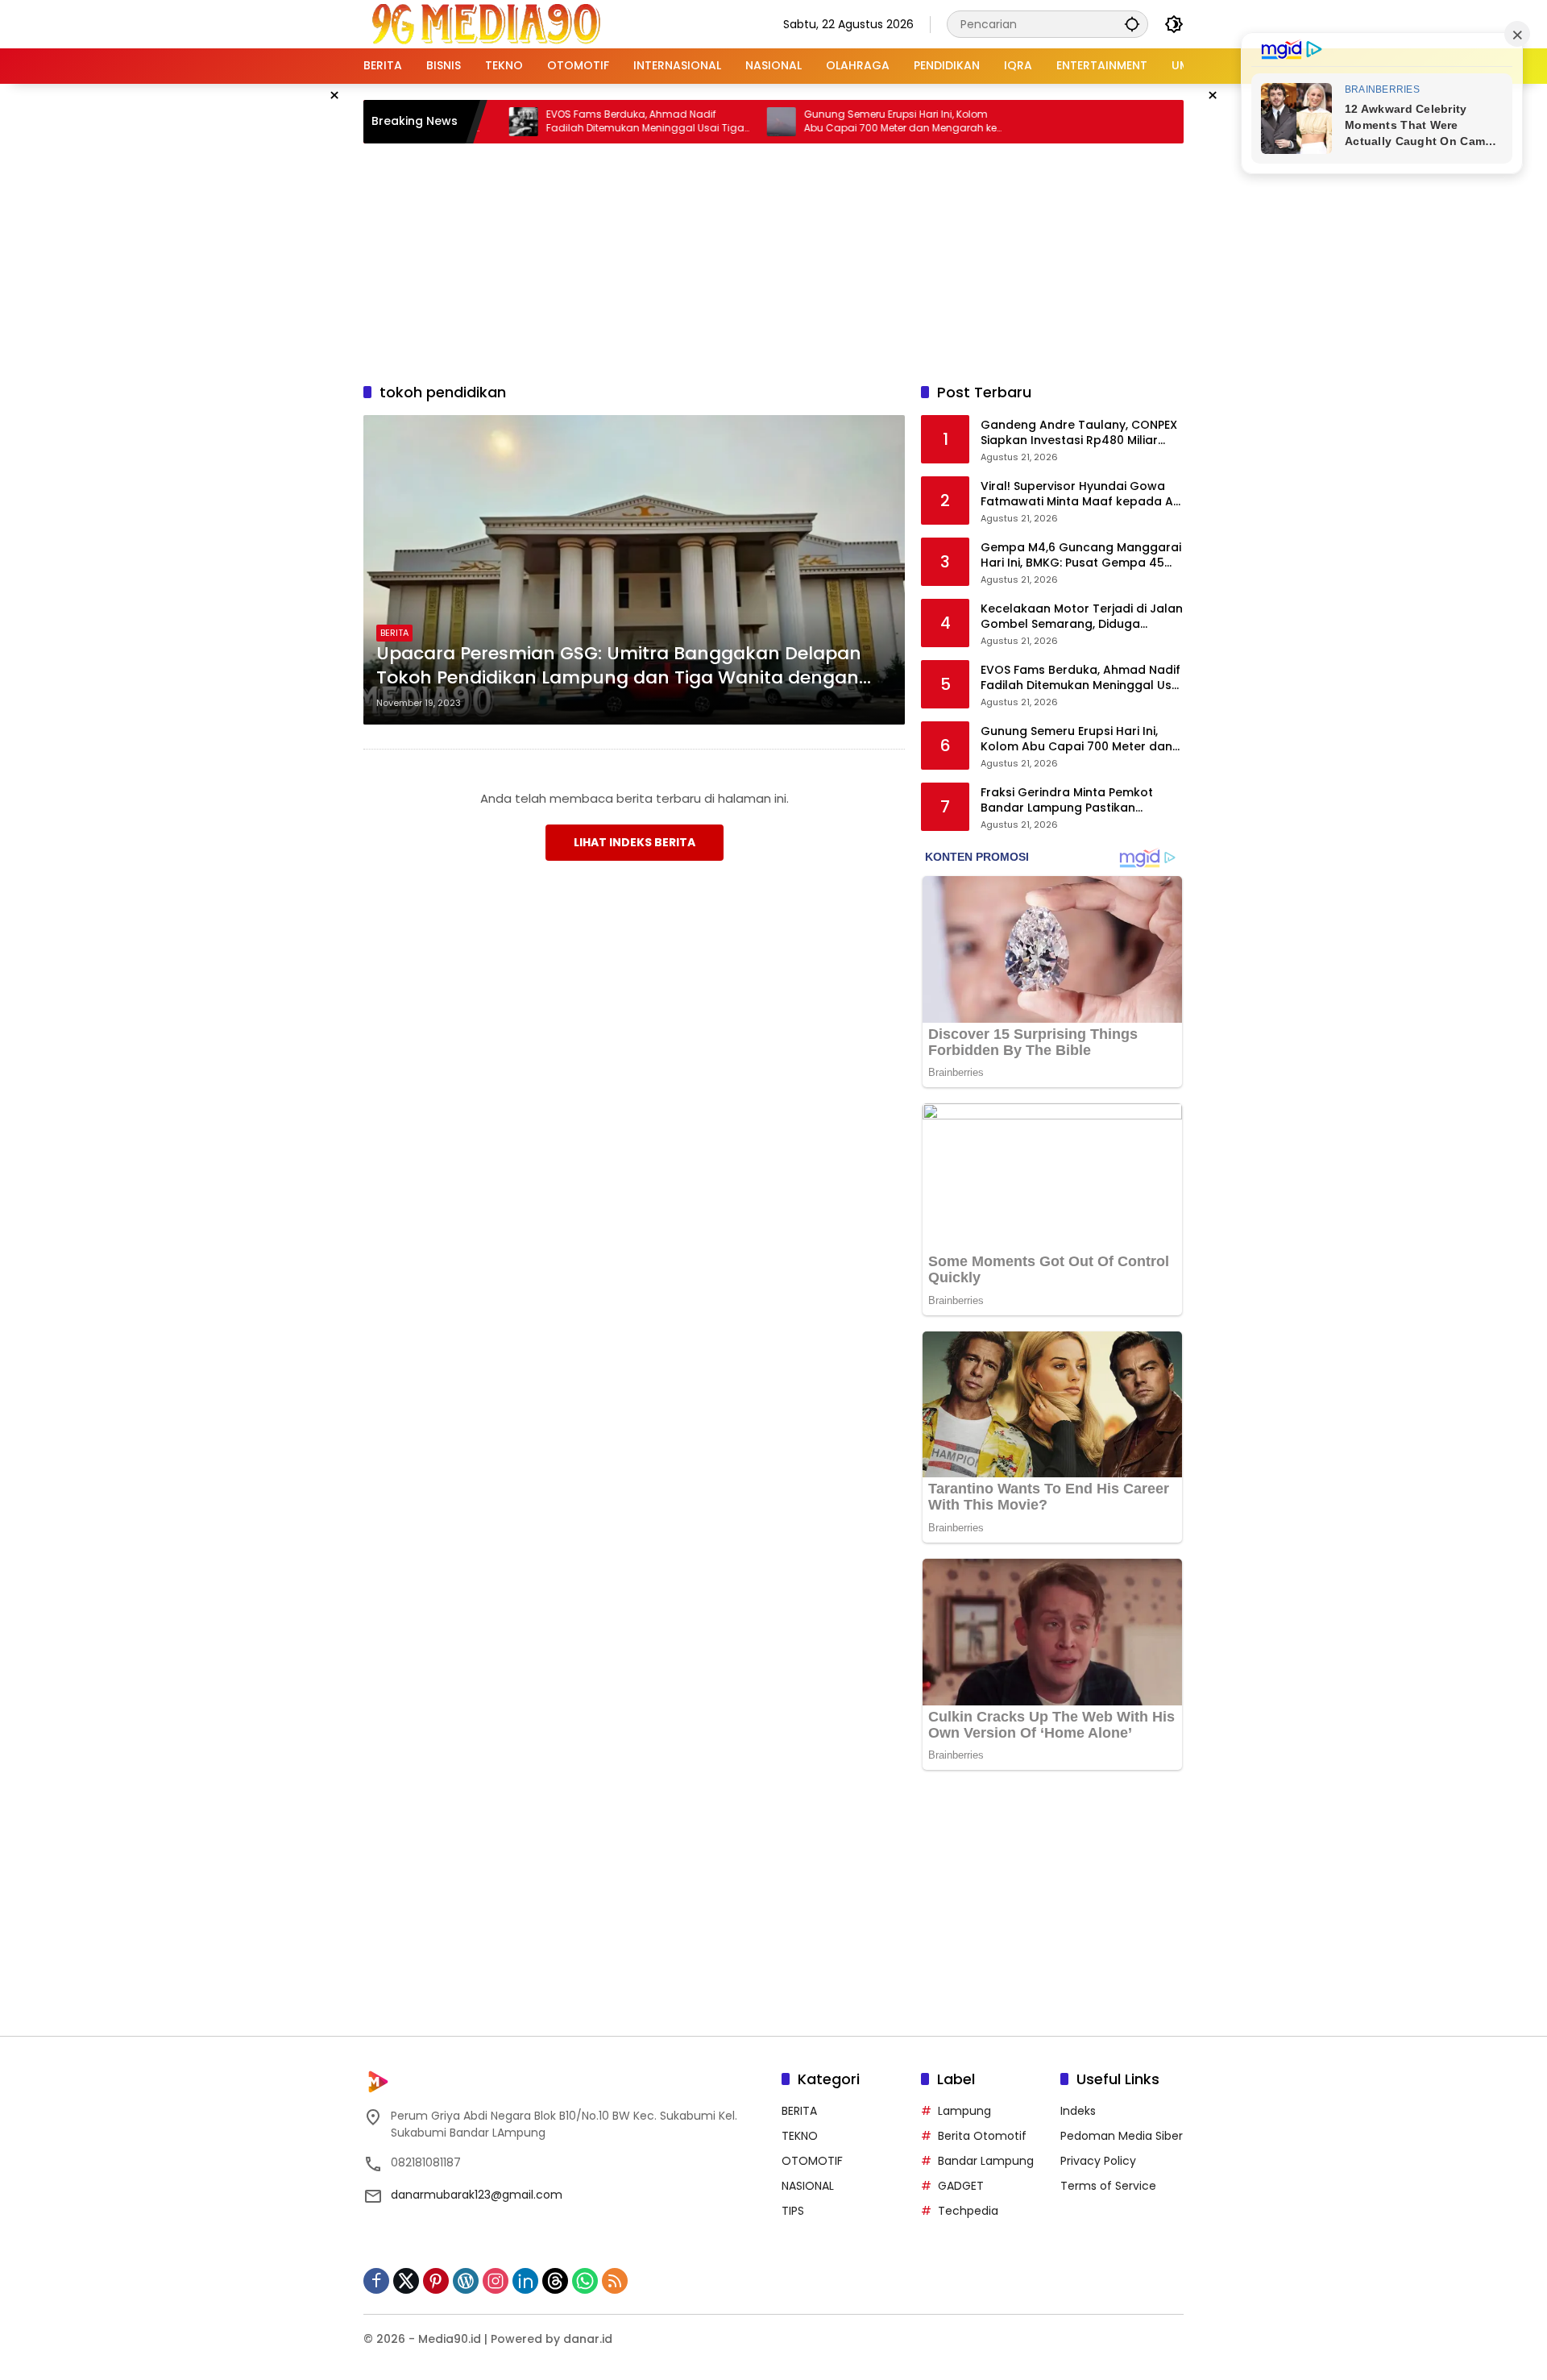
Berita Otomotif (982, 2136)
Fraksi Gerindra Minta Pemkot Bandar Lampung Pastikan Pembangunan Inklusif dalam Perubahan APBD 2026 (1067, 801)
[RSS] (615, 2281)
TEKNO (800, 2136)
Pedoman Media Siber (1122, 2136)
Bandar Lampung (986, 2161)
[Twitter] (406, 2281)
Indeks (1078, 2111)
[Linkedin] (525, 2281)
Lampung (964, 2111)
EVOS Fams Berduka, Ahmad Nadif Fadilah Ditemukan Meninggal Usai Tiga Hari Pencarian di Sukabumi (582, 122)
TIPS (793, 2211)
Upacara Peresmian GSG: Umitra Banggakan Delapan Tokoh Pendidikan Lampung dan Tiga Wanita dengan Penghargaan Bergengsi (619, 667)
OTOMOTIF (812, 2161)
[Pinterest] (436, 2281)
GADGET (961, 2186)
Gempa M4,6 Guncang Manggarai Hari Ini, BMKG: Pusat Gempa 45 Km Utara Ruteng (1081, 556)
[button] (1132, 24)
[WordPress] (466, 2281)
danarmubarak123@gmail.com (477, 2195)
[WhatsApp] (585, 2281)
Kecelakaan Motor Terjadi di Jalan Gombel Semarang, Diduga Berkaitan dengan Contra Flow (1082, 617)
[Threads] (555, 2281)
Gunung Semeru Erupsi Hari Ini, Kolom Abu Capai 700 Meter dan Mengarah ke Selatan (837, 122)
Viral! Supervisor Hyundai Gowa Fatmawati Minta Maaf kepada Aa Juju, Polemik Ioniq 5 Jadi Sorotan (1081, 494)
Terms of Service (1108, 2186)
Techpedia (968, 2211)
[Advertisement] (773, 260)
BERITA (394, 633)
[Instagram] (496, 2281)
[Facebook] (376, 2281)
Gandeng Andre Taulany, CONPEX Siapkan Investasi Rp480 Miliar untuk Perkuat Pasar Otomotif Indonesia (1079, 433)
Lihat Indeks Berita (635, 842)
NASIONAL (808, 2186)
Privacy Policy (1098, 2161)
